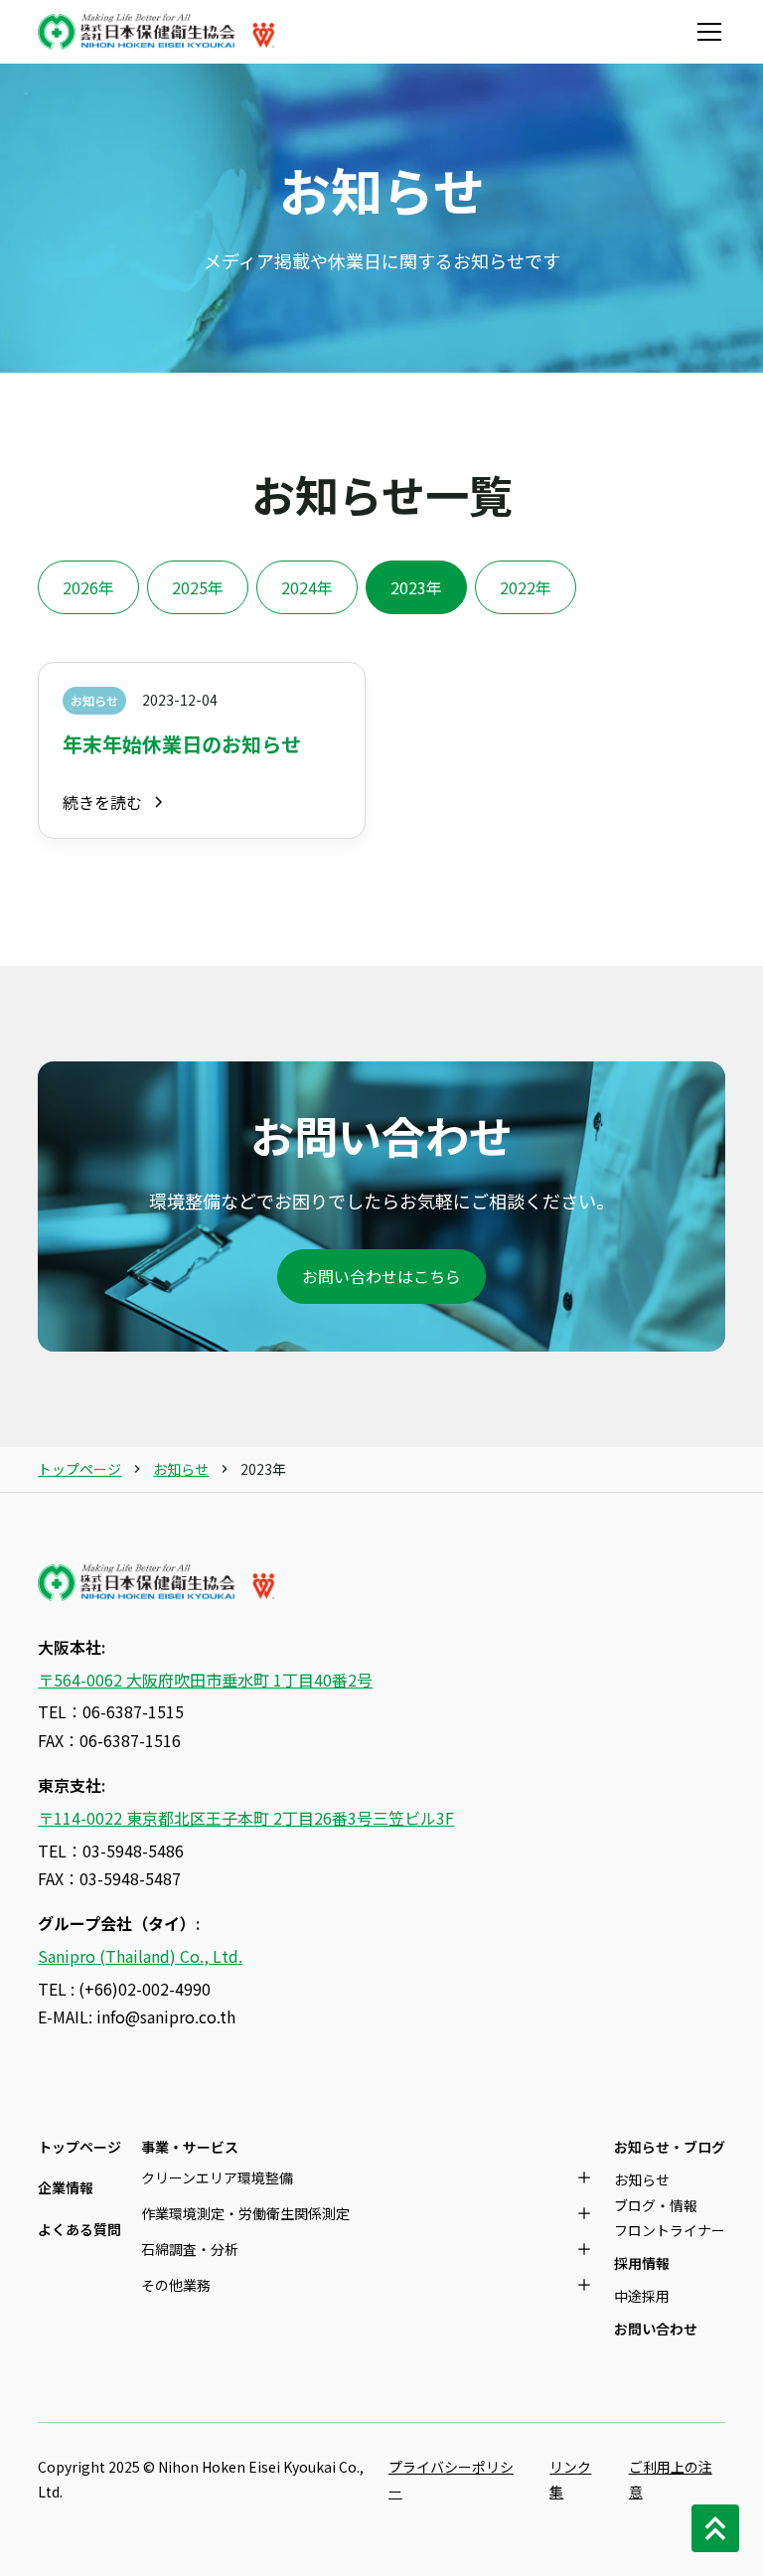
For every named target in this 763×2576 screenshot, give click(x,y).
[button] (705, 32)
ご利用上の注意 (671, 2479)
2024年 (307, 587)
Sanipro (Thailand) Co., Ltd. (140, 1956)
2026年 (88, 587)
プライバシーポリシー (451, 2479)
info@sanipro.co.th (166, 2016)
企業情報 (66, 2187)
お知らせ (181, 1469)
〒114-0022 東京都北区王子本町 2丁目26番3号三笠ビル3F (246, 1818)
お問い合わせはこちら (381, 1276)
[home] (157, 32)
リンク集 (570, 2479)
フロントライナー (670, 2230)
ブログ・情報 (656, 2205)
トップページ (79, 1469)
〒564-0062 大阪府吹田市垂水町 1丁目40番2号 (205, 1680)
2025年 (198, 587)
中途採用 (642, 2296)
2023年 (416, 587)
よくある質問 (79, 2229)
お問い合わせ (656, 2329)
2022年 (526, 587)
